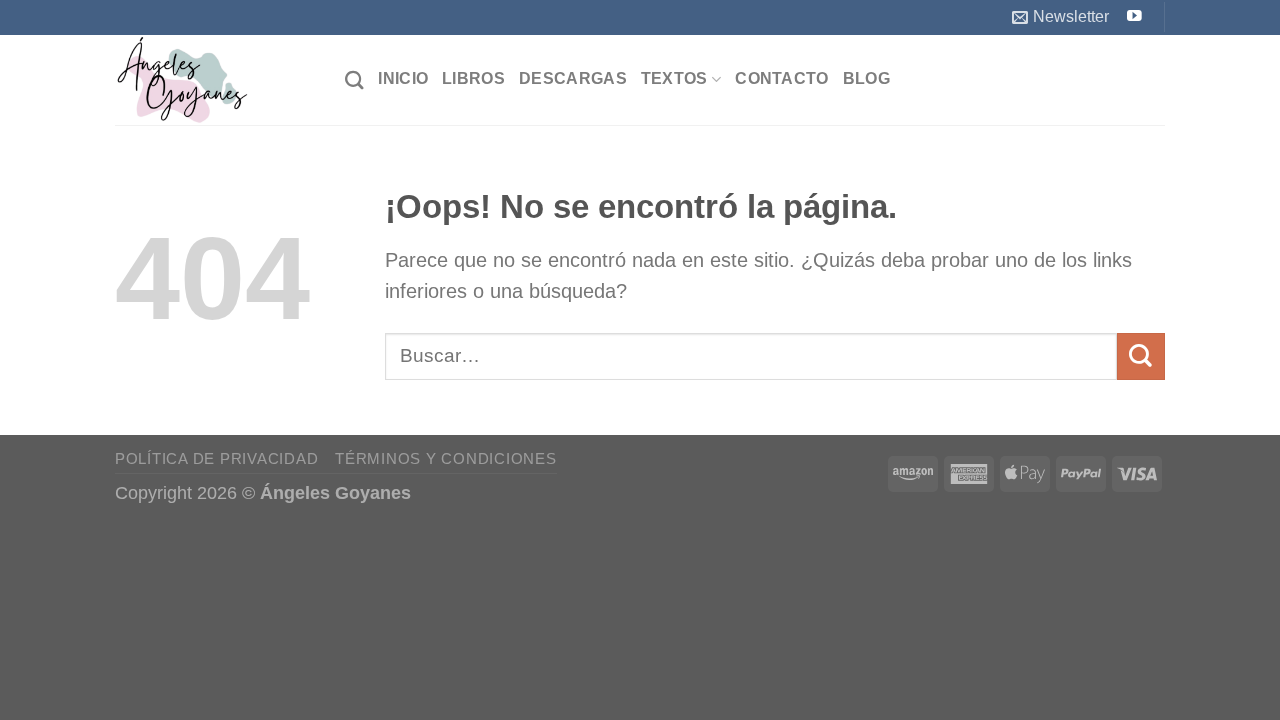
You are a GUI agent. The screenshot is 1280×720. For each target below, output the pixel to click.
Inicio (403, 78)
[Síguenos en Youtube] (1134, 17)
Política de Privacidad (216, 458)
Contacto (782, 78)
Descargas (573, 78)
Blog (866, 78)
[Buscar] (354, 80)
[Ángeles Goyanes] (215, 80)
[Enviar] (1141, 356)
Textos (674, 78)
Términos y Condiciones (445, 458)
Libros (473, 78)
